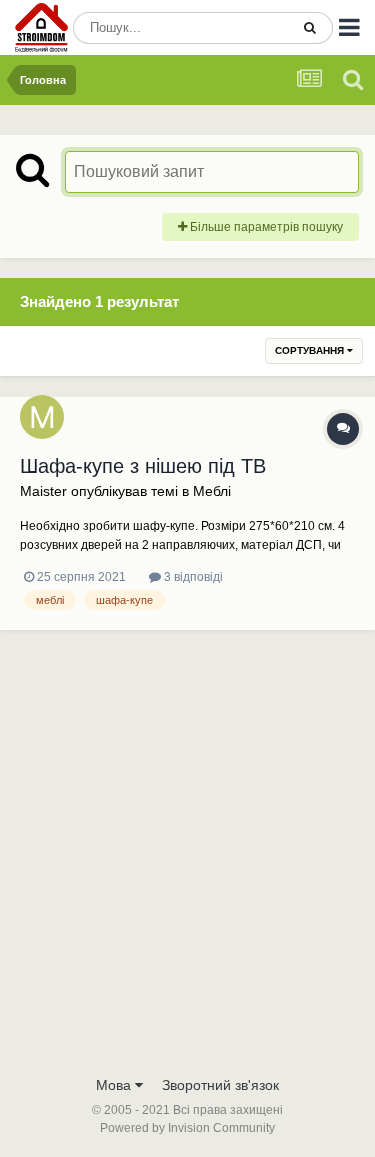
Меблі (212, 491)
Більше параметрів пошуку (265, 227)
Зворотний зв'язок (220, 1085)
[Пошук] (310, 28)
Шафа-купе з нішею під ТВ (143, 466)
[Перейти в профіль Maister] (42, 417)
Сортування (311, 350)
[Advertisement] (187, 867)
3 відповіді (192, 577)
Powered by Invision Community (187, 1128)
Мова (115, 1085)
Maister (43, 491)
